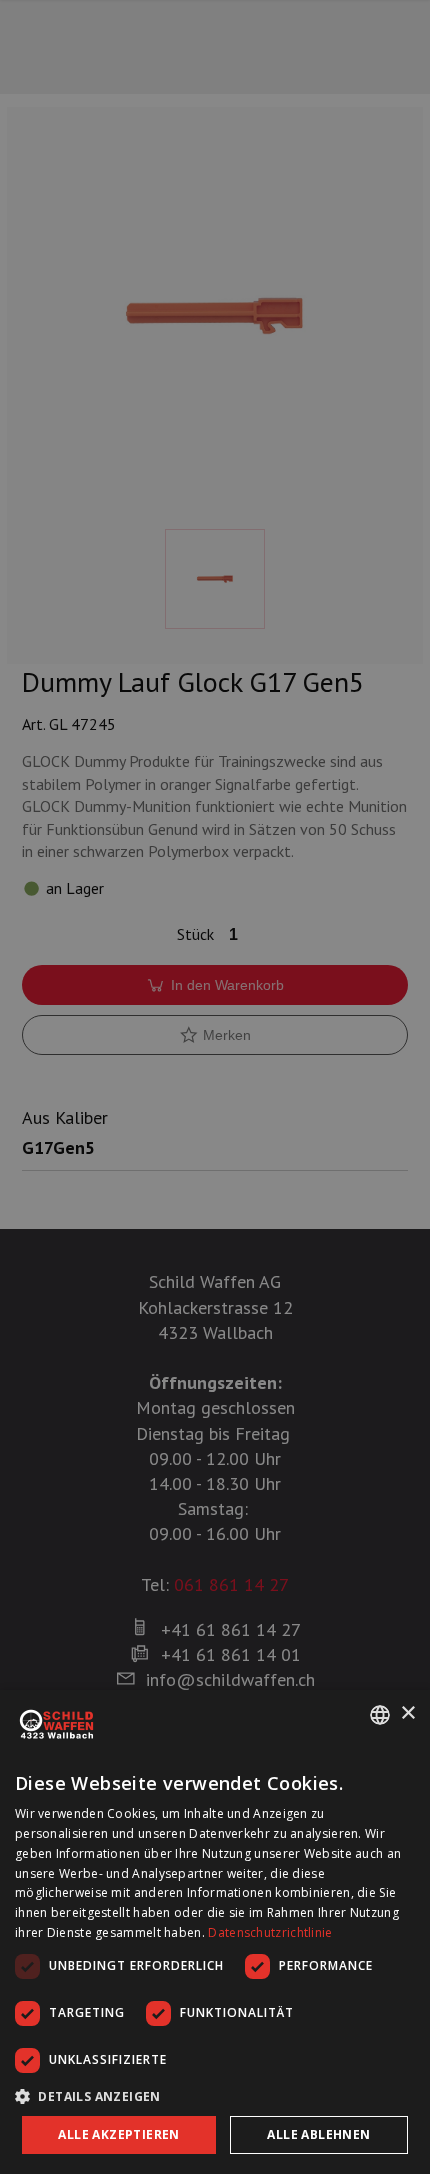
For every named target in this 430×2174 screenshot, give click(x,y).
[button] (215, 2096)
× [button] (407, 1713)
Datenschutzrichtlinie (270, 1932)
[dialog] (215, 1932)
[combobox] (380, 1715)
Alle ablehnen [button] (318, 2134)
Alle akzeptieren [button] (118, 2134)
